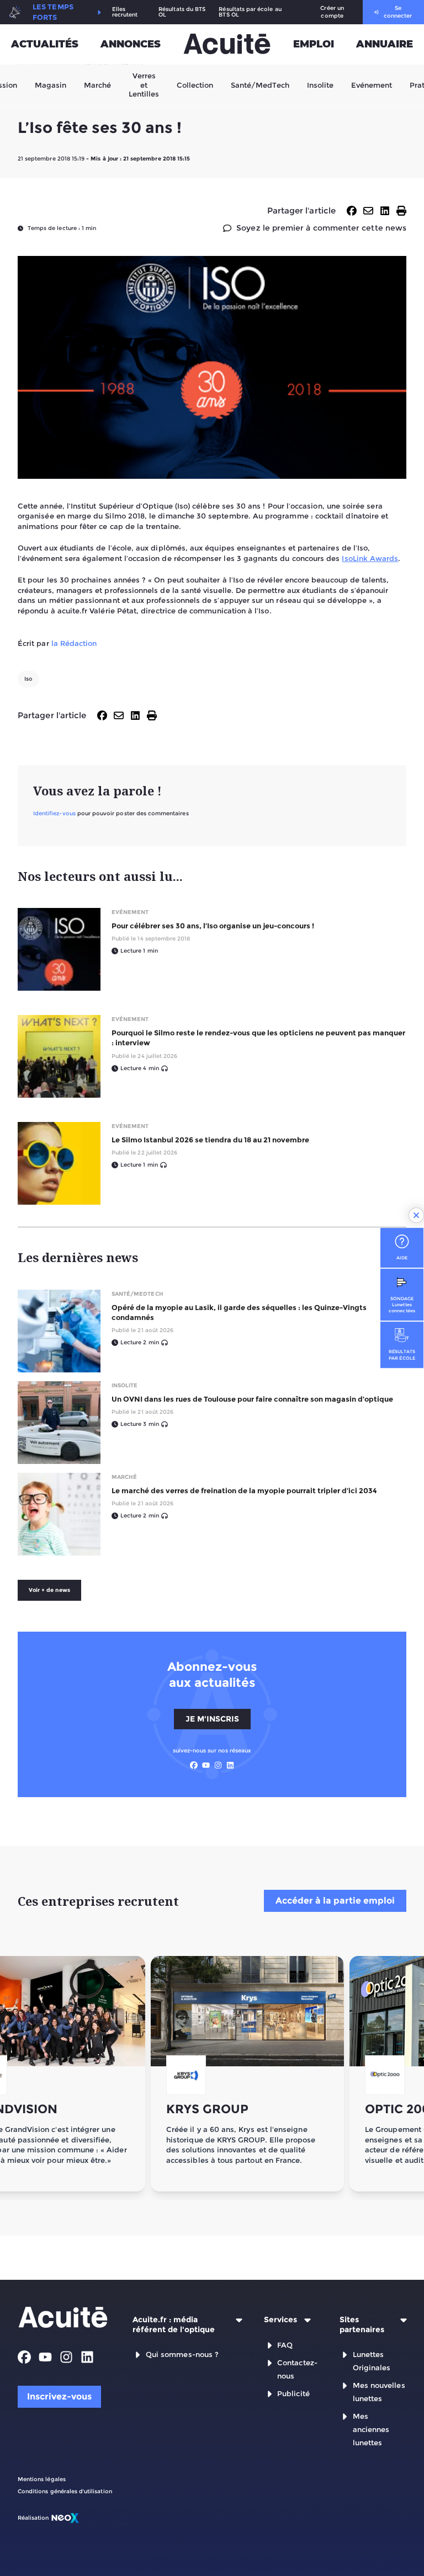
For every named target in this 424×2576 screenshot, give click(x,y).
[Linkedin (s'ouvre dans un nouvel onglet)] (230, 1765)
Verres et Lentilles (144, 85)
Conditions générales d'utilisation (65, 2491)
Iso (28, 679)
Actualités (45, 44)
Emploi (314, 44)
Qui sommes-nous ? (182, 2354)
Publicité (293, 2393)
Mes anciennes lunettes (371, 2429)
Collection (195, 84)
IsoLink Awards (370, 558)
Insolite (320, 84)
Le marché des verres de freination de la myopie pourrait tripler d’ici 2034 (244, 1490)
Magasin (51, 84)
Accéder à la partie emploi (335, 1901)
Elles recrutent (125, 12)
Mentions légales (42, 2479)
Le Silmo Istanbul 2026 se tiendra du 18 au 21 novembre (210, 1140)
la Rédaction (74, 643)
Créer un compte (332, 12)
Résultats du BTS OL (182, 12)
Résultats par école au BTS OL (250, 12)
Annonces (131, 44)
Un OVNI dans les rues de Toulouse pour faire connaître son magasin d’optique (252, 1399)
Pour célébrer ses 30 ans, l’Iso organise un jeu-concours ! (213, 926)
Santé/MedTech (260, 84)
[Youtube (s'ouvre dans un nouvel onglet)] (206, 1765)
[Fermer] (416, 1215)
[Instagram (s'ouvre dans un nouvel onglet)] (218, 1765)
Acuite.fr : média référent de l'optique (174, 2325)
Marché (97, 84)
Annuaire (385, 44)
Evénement (372, 84)
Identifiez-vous (54, 813)
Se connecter (398, 12)
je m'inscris (212, 1719)
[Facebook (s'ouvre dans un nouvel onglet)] (194, 1765)
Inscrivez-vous (59, 2396)
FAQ (285, 2345)
